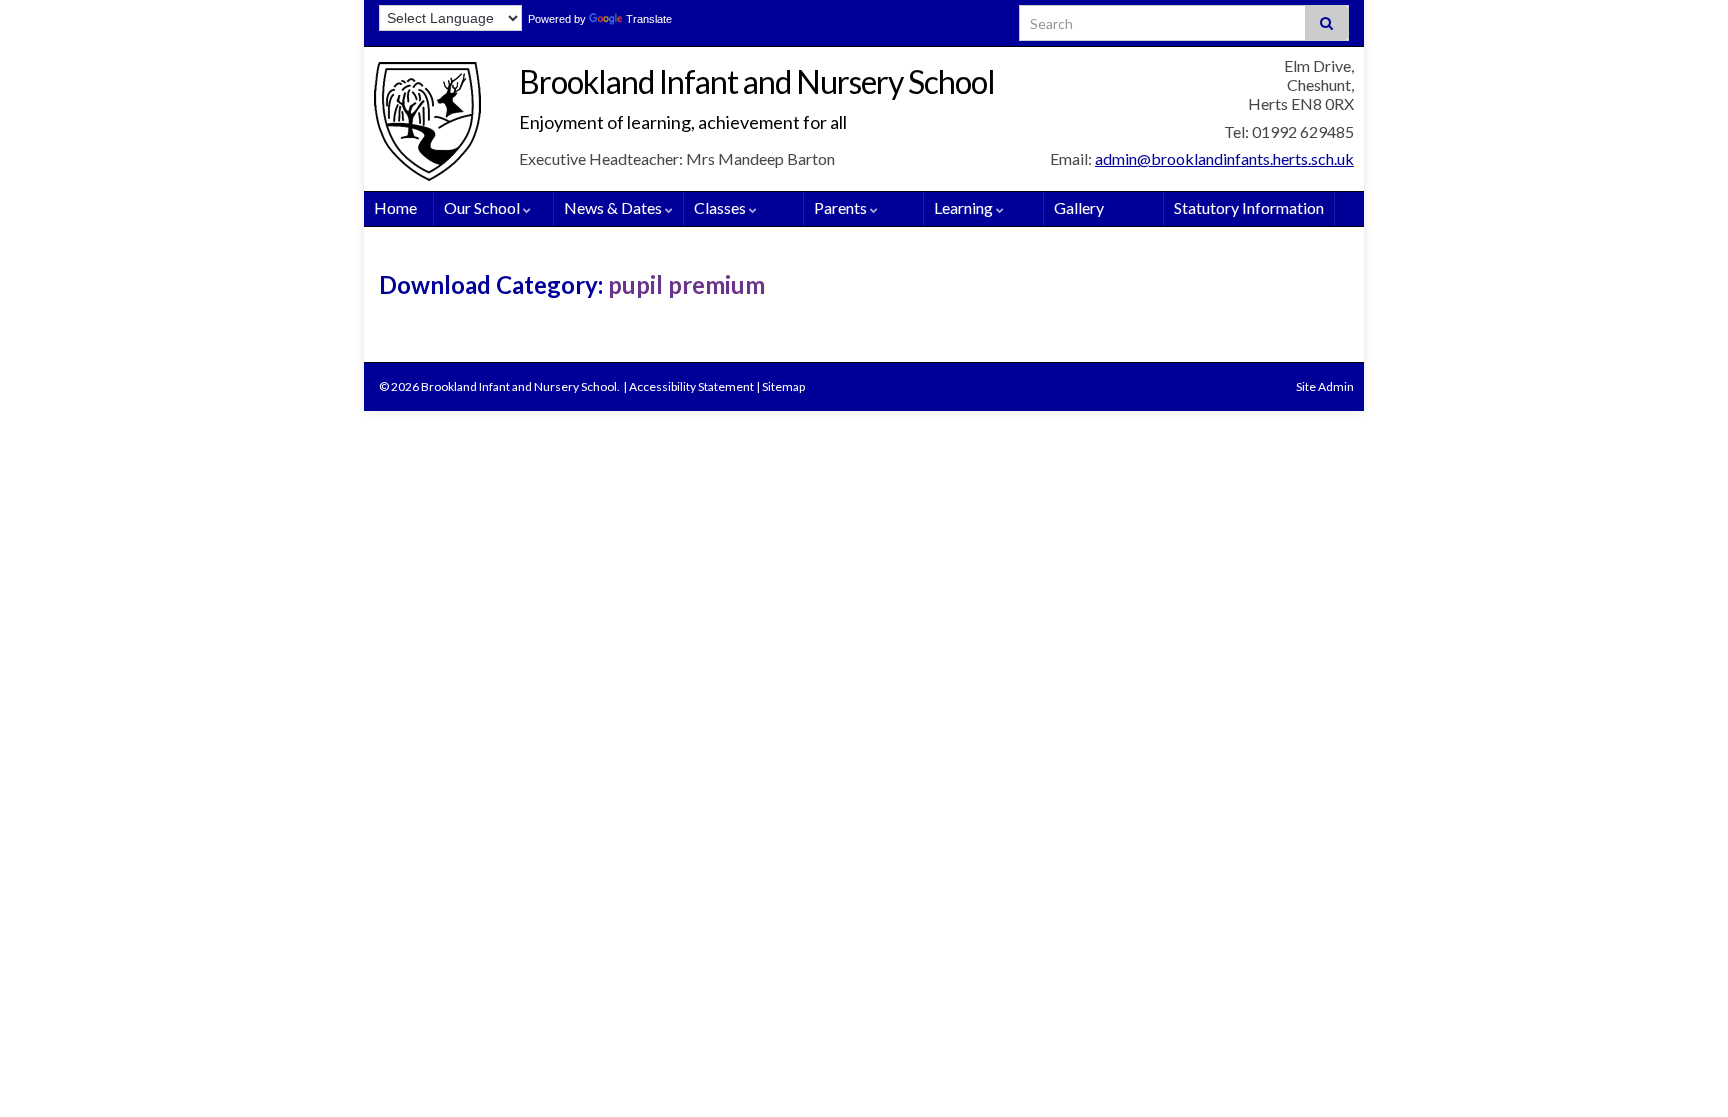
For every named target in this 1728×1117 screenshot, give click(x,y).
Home (395, 207)
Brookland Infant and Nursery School (757, 81)
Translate (649, 19)
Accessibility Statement (691, 386)
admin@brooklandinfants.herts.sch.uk (1224, 158)
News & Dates (614, 207)
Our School (483, 207)
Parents (842, 207)
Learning (965, 207)
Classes (721, 207)
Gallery (1079, 207)
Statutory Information (1249, 207)
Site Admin (1325, 386)
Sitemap (783, 386)
